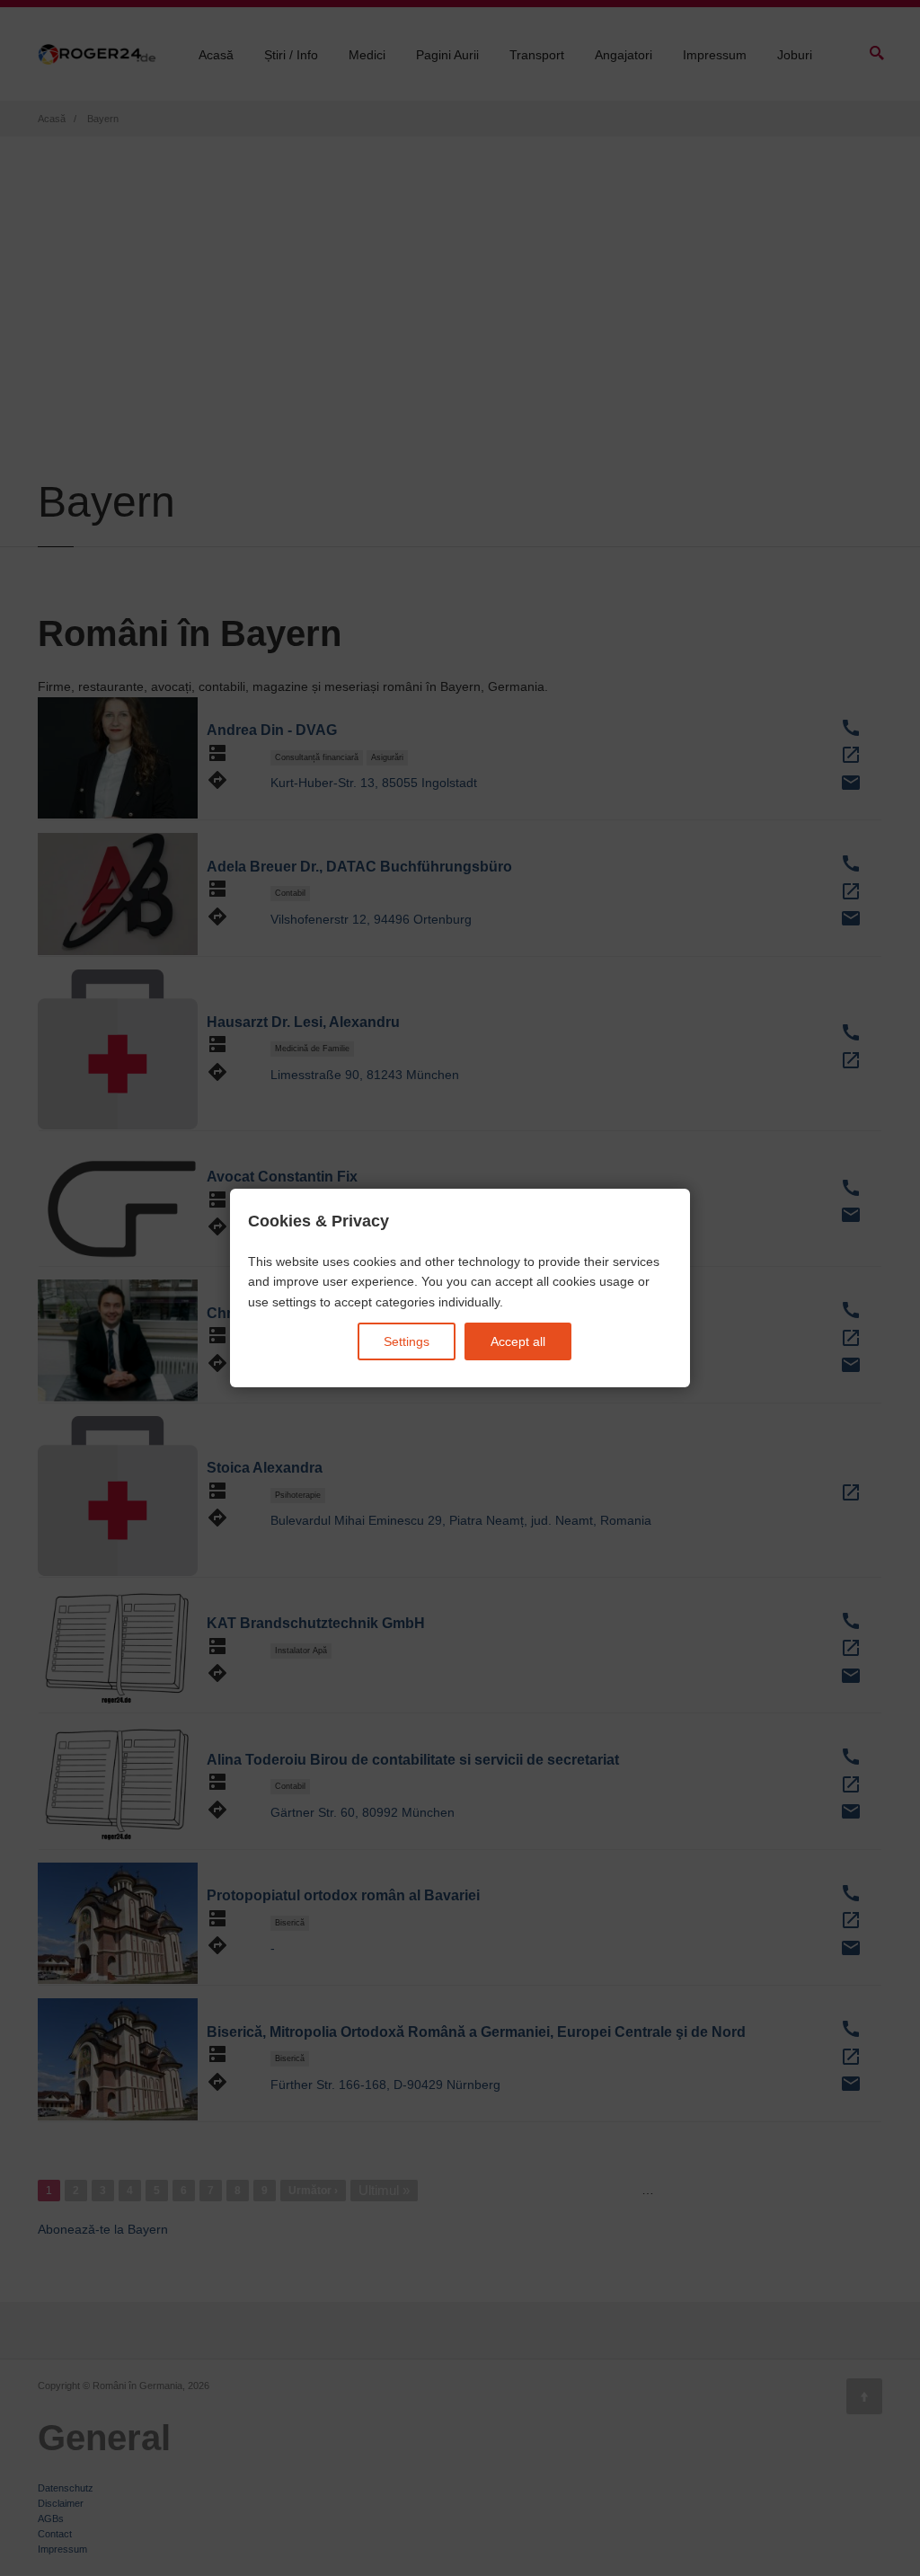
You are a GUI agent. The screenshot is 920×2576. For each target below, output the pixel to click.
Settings (407, 1341)
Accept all (518, 1341)
